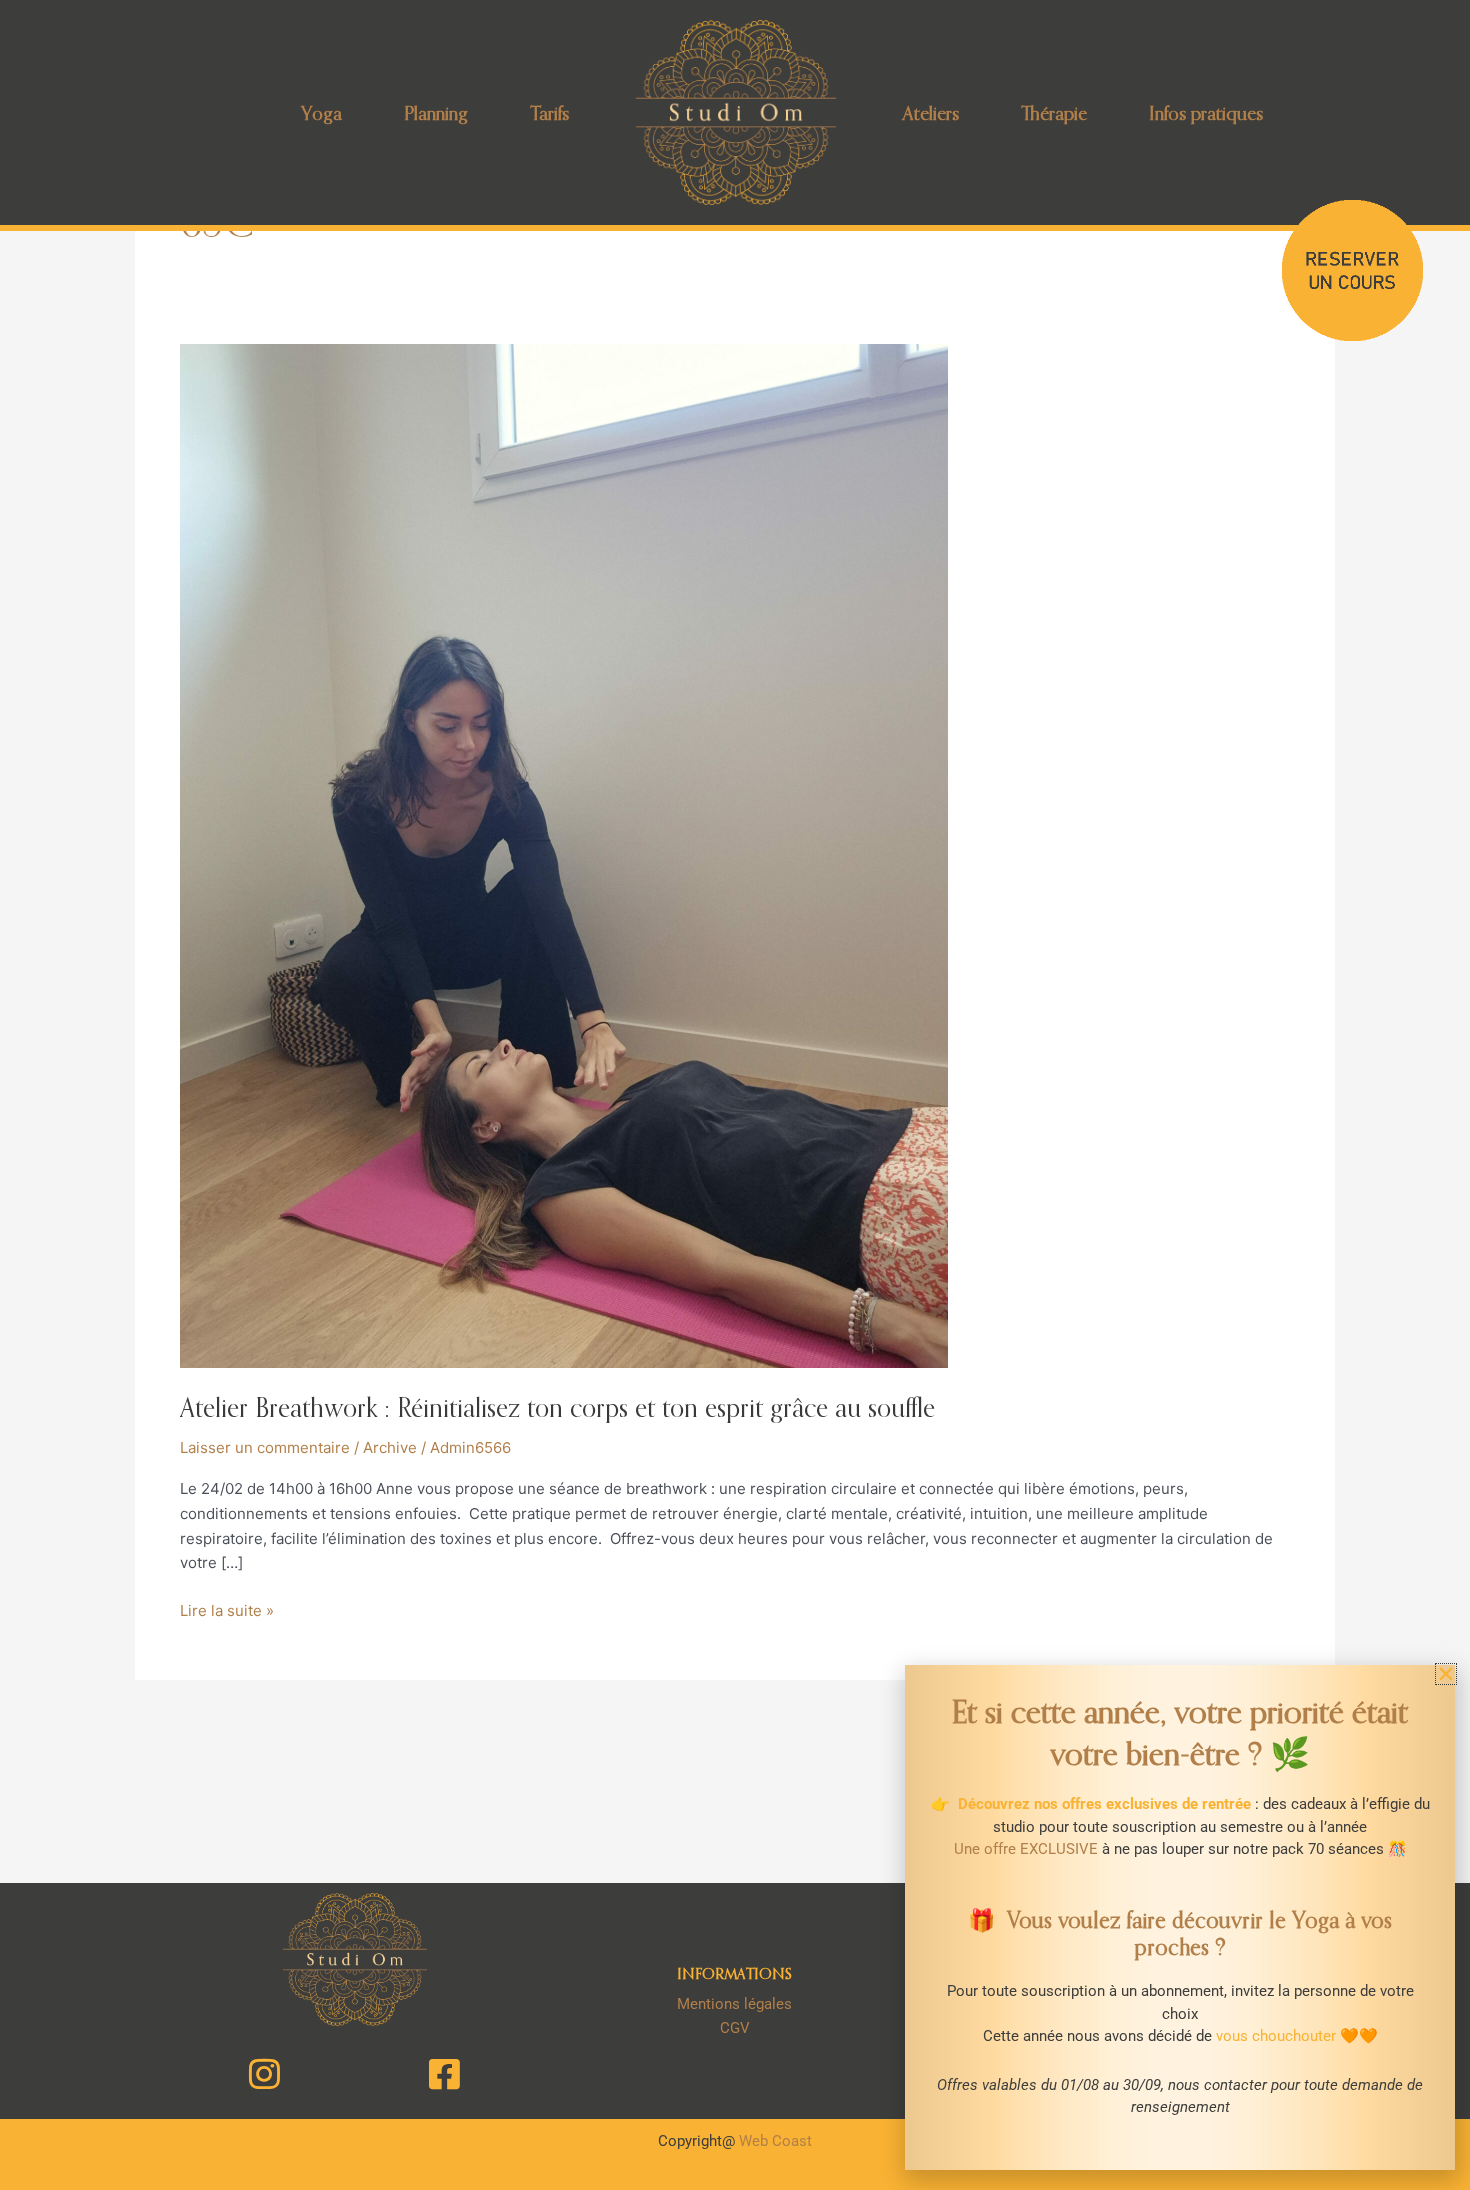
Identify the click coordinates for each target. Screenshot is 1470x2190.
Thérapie (1054, 112)
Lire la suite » (227, 1609)
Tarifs (549, 112)
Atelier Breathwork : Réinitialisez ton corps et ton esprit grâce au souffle (557, 1407)
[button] (1446, 1674)
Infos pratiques (1206, 112)
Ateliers (931, 112)
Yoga (321, 112)
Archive (390, 1447)
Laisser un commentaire (265, 1447)
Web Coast (775, 2141)
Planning (436, 112)
